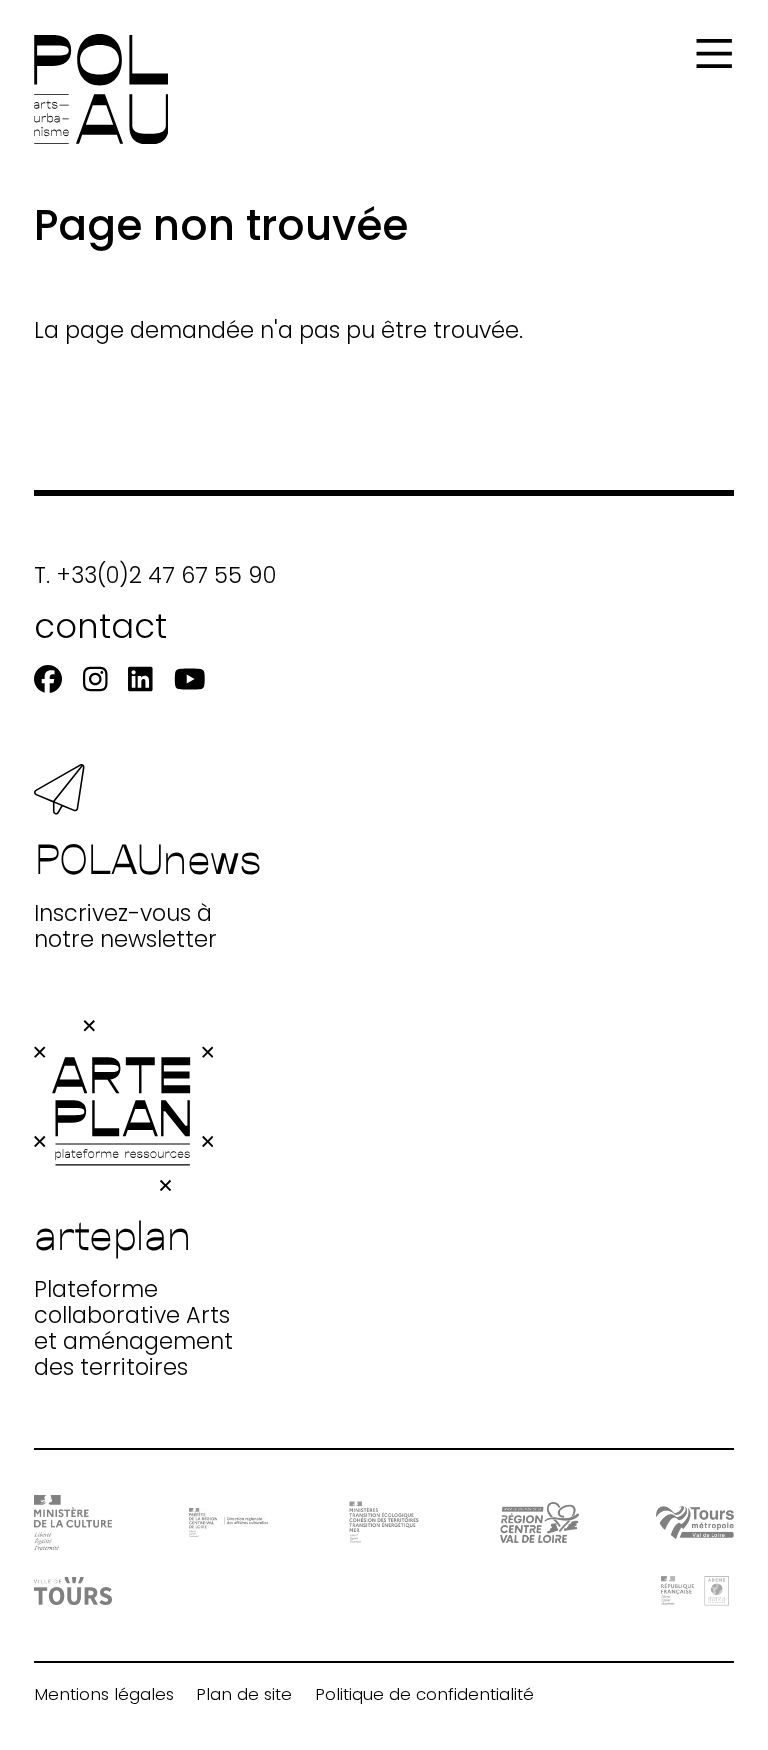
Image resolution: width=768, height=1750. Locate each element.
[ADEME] (695, 1590)
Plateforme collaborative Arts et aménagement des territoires (133, 1294)
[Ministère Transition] (384, 1522)
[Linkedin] (140, 680)
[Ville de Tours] (73, 1591)
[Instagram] (95, 680)
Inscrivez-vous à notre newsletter (148, 892)
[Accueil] (101, 89)
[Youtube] (190, 680)
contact (100, 626)
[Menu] (714, 54)
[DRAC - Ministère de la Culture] (73, 1522)
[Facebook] (48, 680)
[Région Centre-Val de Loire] (539, 1522)
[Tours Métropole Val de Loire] (695, 1522)
